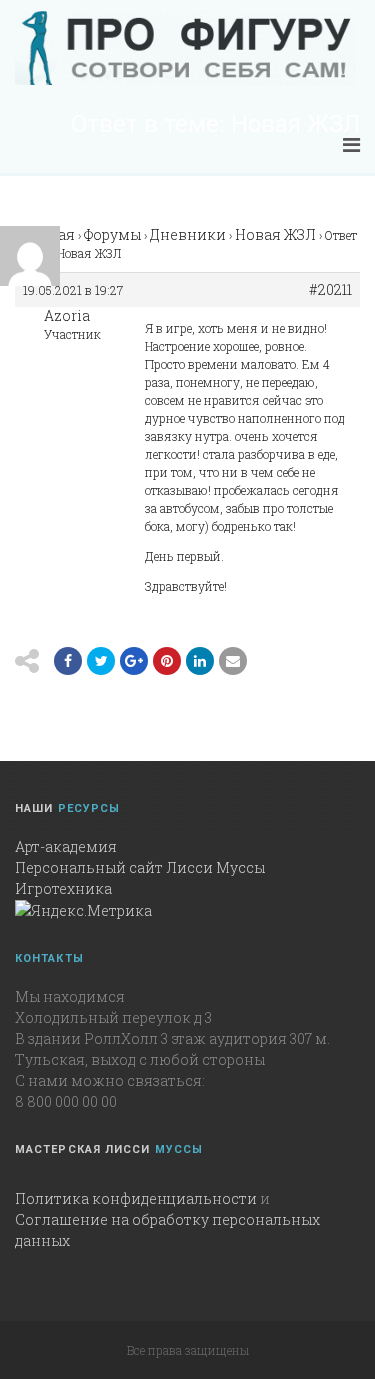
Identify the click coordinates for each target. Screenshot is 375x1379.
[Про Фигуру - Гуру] (185, 48)
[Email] (200, 661)
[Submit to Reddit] (167, 661)
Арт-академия (66, 846)
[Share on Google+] (134, 661)
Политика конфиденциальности (136, 1198)
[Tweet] (101, 661)
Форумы (112, 234)
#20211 (330, 290)
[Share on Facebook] (68, 661)
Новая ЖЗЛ (275, 234)
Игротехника (63, 888)
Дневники (188, 234)
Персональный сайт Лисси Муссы (140, 867)
